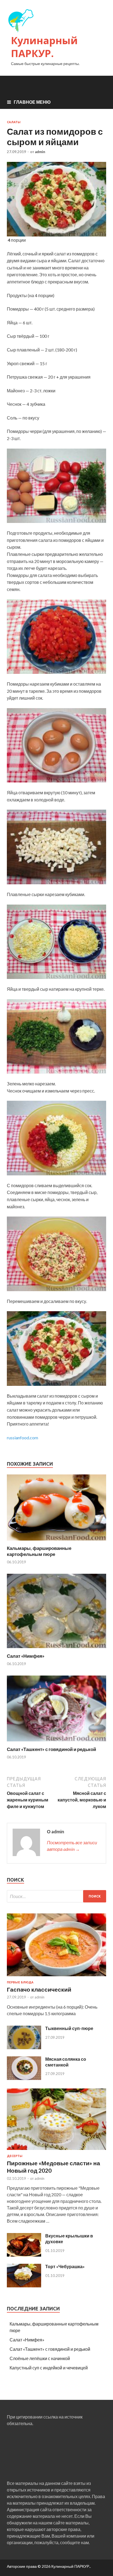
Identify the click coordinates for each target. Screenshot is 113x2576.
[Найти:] (56, 1896)
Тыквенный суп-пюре (69, 2028)
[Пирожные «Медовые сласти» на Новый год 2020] (56, 2151)
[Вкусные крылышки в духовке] (24, 2255)
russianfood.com (22, 1438)
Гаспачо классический (39, 1989)
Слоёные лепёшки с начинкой (40, 2358)
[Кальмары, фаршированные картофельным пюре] (56, 1542)
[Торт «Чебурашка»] (24, 2286)
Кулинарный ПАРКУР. (44, 47)
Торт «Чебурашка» (65, 2266)
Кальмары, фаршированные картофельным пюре (39, 1551)
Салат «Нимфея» (26, 1656)
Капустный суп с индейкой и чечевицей (49, 2368)
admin (40, 152)
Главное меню (32, 102)
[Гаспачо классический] (56, 1977)
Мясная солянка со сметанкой (66, 2062)
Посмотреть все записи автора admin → (72, 1846)
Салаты (14, 122)
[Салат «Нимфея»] (56, 1650)
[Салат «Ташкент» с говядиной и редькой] (56, 1743)
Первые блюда (20, 1982)
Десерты (15, 2156)
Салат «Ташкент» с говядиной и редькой (51, 1749)
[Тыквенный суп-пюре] (24, 2047)
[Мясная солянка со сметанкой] (24, 2078)
